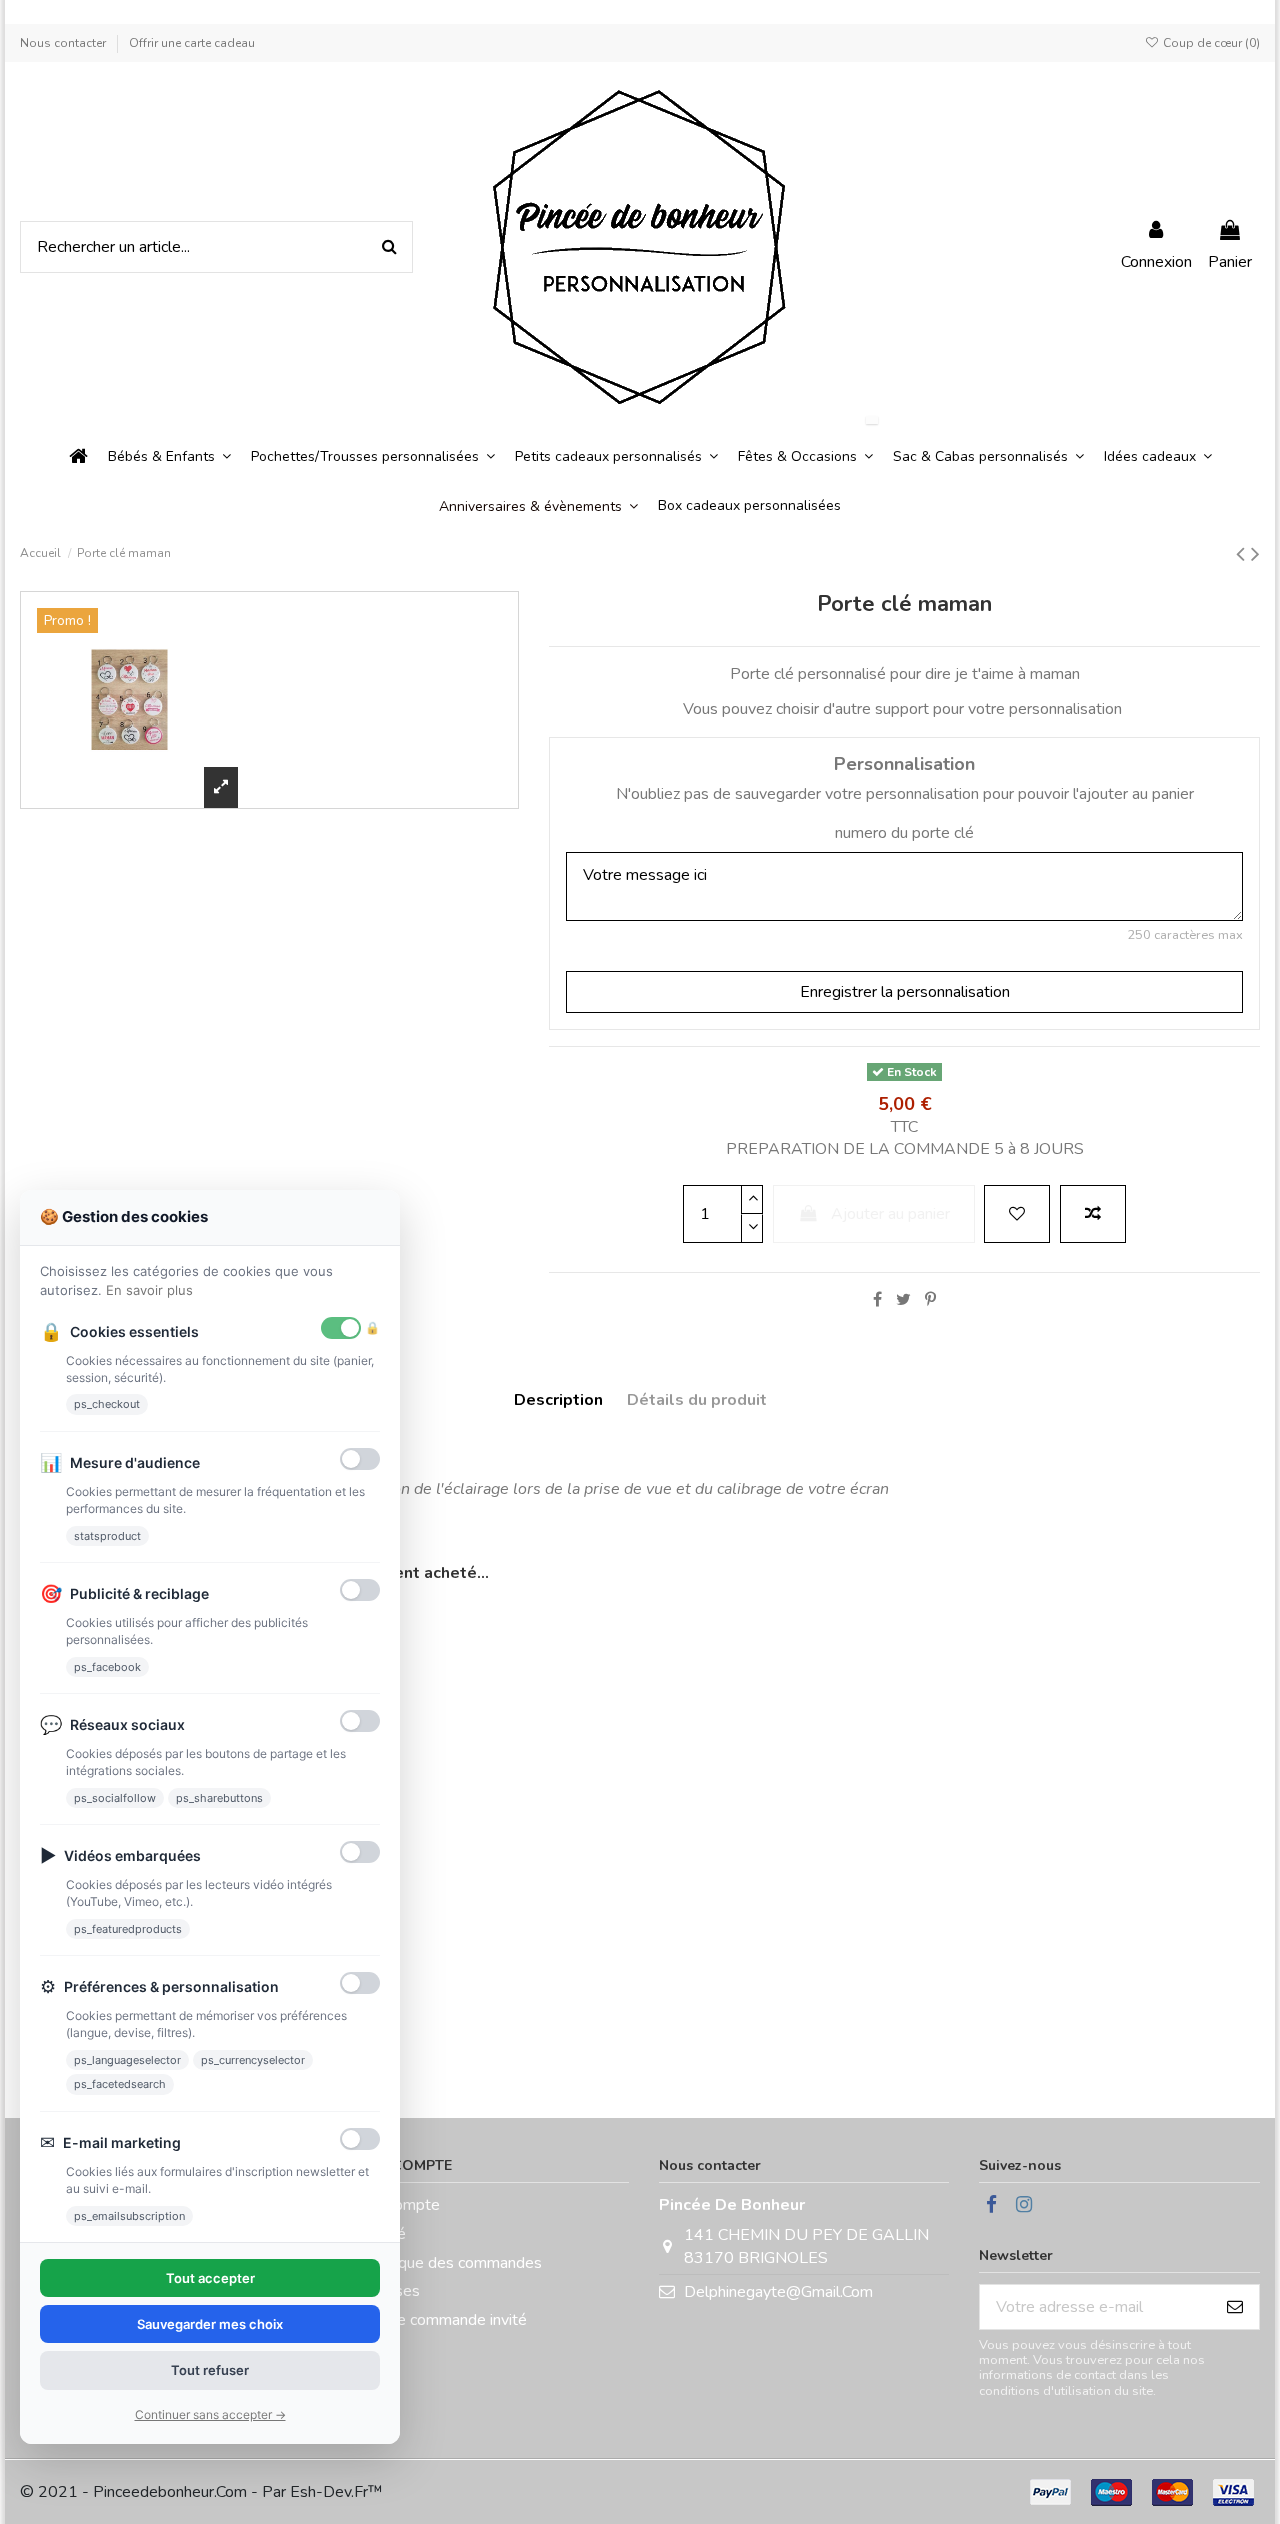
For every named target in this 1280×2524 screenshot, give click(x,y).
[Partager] (877, 1300)
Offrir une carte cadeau (192, 43)
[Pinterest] (930, 1300)
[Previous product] (1243, 554)
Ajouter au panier (890, 1214)
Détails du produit (697, 1400)
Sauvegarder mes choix (210, 2324)
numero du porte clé (904, 833)
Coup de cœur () (1210, 43)
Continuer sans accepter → (210, 2414)
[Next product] (1255, 554)
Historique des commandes (447, 2263)
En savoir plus (149, 1290)
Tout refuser (210, 2370)
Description (558, 1400)
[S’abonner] (1235, 2306)
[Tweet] (903, 1300)
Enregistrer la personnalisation (905, 992)
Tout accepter (210, 2278)
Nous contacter (64, 43)
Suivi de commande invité (439, 2320)
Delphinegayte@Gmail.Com (778, 2292)
